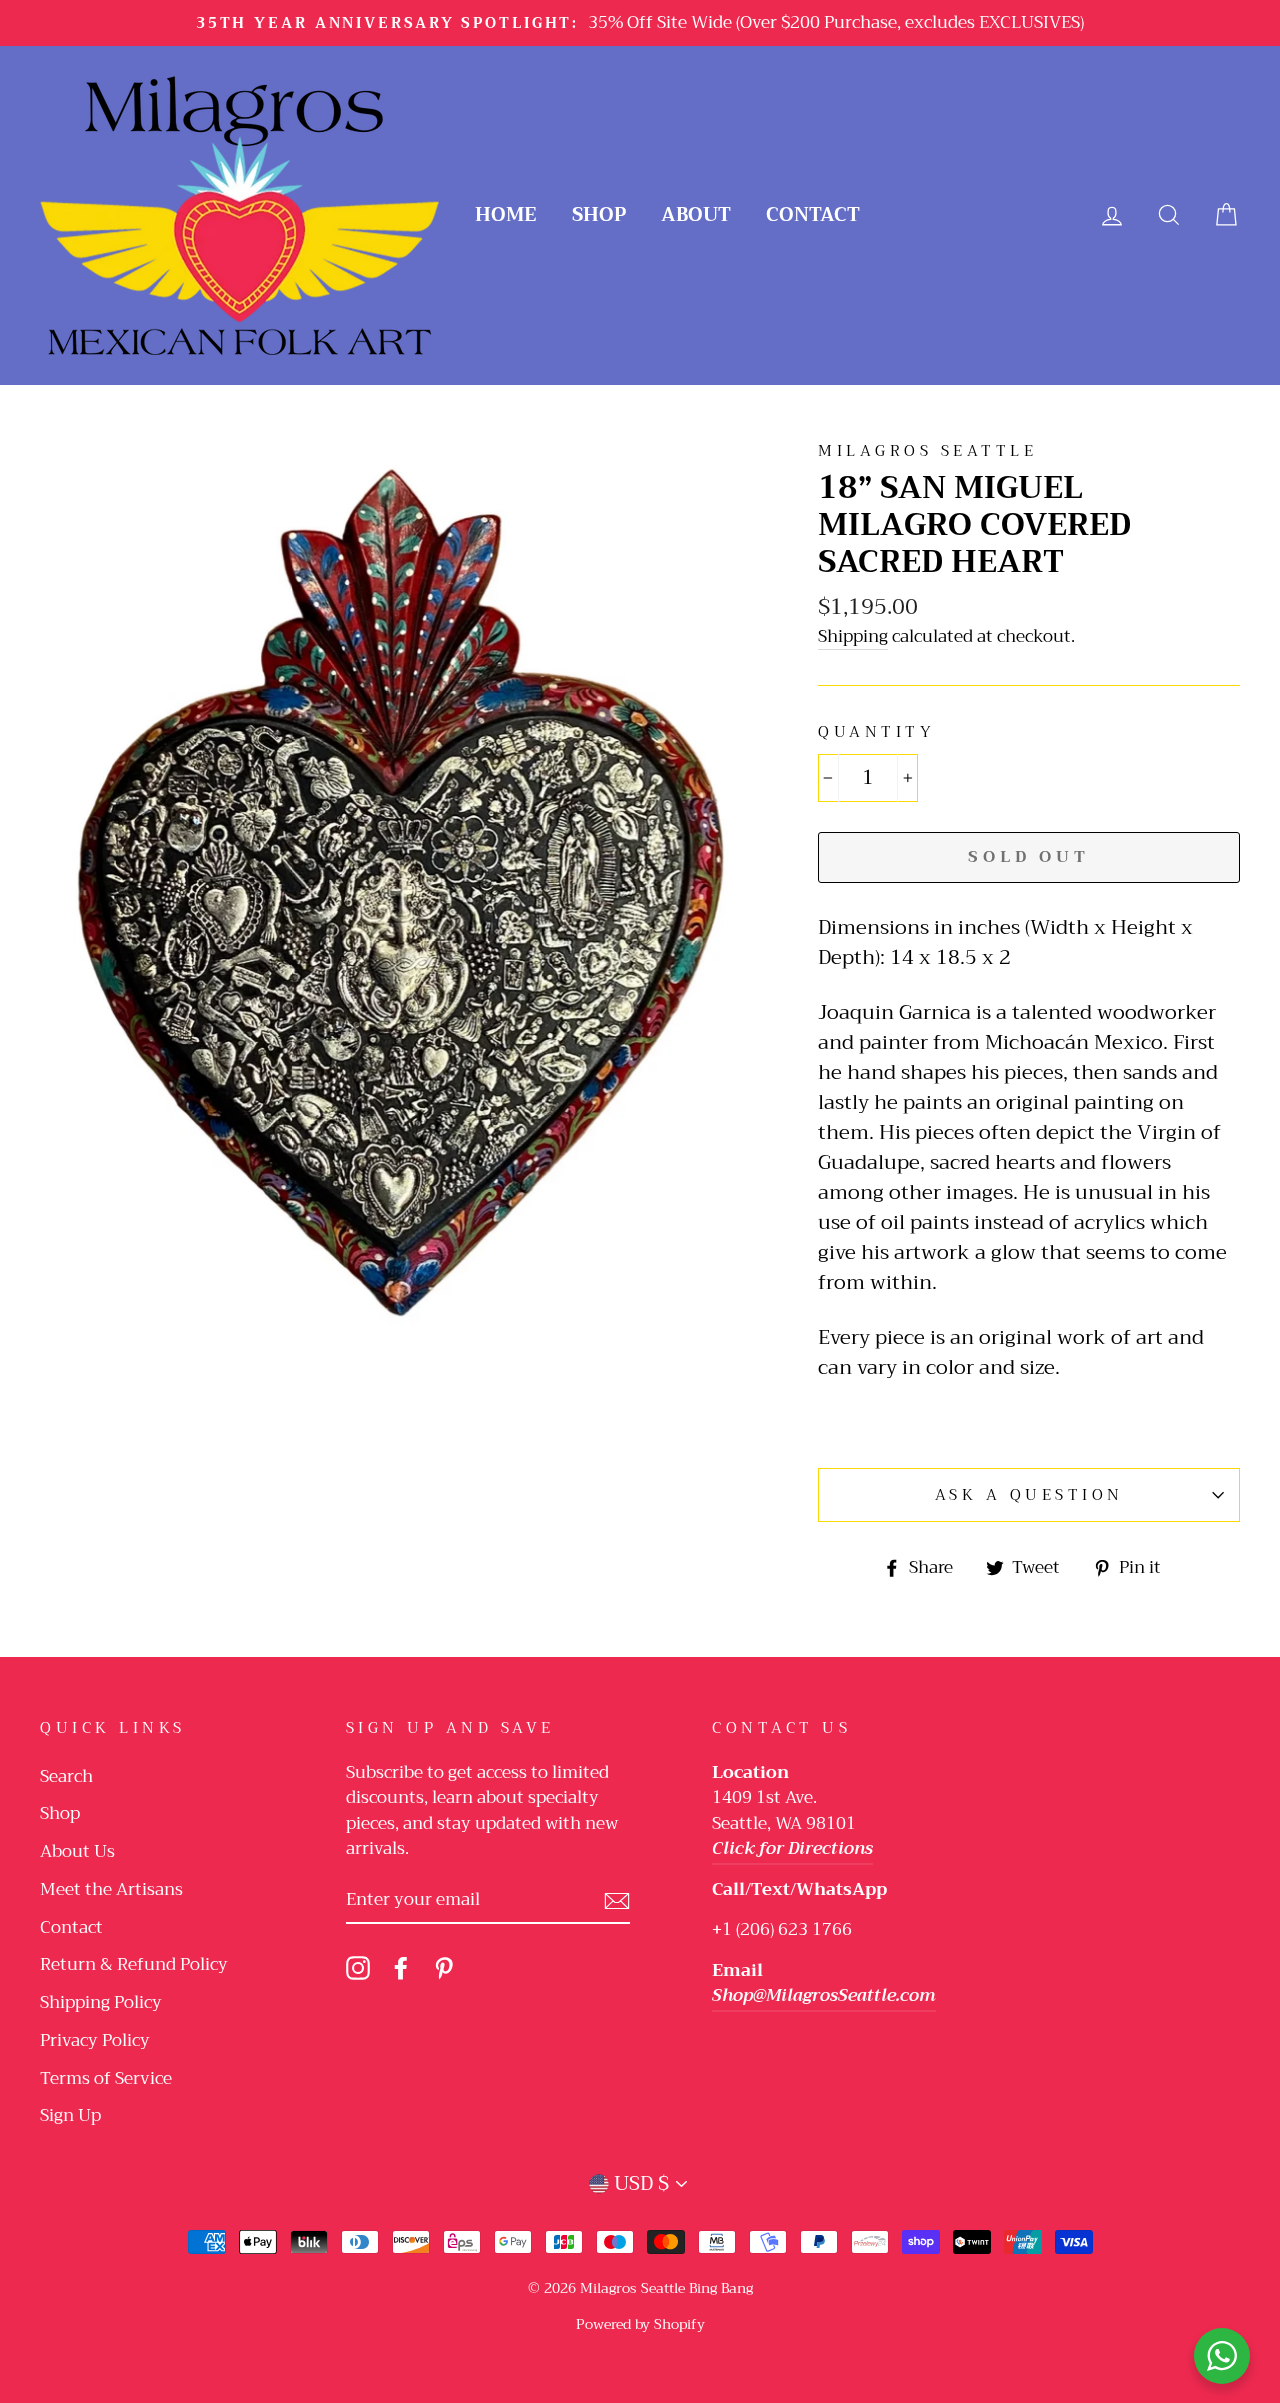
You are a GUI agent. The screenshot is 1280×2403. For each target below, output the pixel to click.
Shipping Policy (101, 2002)
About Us (77, 1851)
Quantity (876, 732)
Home (506, 214)
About (696, 214)
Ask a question (1029, 1495)
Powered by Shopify (640, 2324)
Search (66, 1776)
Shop (599, 214)
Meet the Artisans (111, 1889)
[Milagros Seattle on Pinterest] (444, 1967)
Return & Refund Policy (134, 1964)
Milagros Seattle (927, 451)
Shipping (853, 637)
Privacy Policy (95, 2040)
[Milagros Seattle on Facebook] (401, 1967)
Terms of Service (106, 2078)
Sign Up (70, 2115)
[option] (640, 23)
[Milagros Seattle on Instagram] (358, 1967)
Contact (813, 214)
